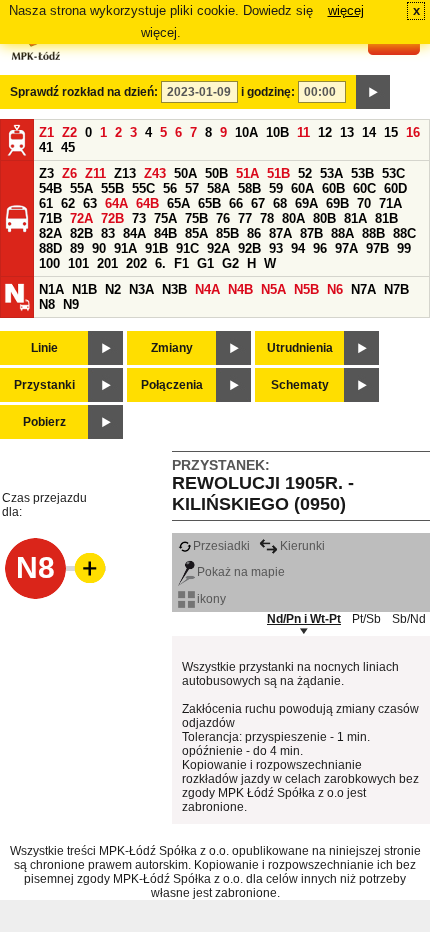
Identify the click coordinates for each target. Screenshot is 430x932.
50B (216, 173)
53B (362, 173)
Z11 (95, 173)
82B (81, 233)
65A (178, 203)
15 (391, 132)
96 (320, 248)
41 (46, 147)
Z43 (155, 173)
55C (143, 188)
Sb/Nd (409, 619)
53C (393, 173)
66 (236, 203)
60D (395, 188)
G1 (205, 263)
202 (136, 263)
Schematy (300, 385)
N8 (47, 304)
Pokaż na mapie (241, 572)
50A (185, 173)
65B (209, 203)
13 (347, 132)
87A (280, 233)
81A (355, 218)
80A (293, 218)
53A (331, 173)
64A (116, 203)
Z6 (69, 173)
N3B (174, 289)
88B (373, 233)
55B (112, 188)
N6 (335, 289)
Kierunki (302, 546)
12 (325, 132)
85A (196, 233)
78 (267, 218)
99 (404, 248)
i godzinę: (268, 92)
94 (298, 248)
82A (50, 233)
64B (147, 203)
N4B (240, 289)
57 (192, 188)
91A (125, 248)
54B (50, 188)
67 (258, 203)
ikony (211, 599)
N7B (396, 289)
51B (278, 173)
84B (165, 233)
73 (139, 218)
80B (324, 218)
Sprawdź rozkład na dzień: (84, 92)
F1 (181, 263)
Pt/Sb (366, 619)
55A (81, 188)
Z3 (46, 173)
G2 (230, 263)
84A (134, 233)
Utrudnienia (300, 348)
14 (369, 132)
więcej (346, 10)
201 (107, 263)
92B (249, 248)
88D (50, 248)
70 (364, 203)
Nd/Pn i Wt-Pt (304, 619)
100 (49, 263)
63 (90, 203)
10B (277, 132)
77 (245, 218)
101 (78, 263)
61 (46, 203)
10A (246, 132)
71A (390, 203)
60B (333, 188)
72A (81, 218)
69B (337, 203)
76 (223, 218)
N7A (363, 289)
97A (346, 248)
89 (77, 248)
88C (404, 233)
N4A (207, 289)
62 (68, 203)
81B (386, 218)
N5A (273, 289)
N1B (84, 289)
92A (218, 248)
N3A (141, 289)
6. (160, 263)
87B (311, 233)
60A (302, 188)
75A (165, 218)
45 (68, 147)
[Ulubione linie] (84, 568)
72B (112, 218)
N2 (113, 289)
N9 (71, 304)
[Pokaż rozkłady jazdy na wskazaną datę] (373, 92)
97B (377, 248)
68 (280, 203)
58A (218, 188)
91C (187, 248)
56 (170, 188)
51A (247, 173)
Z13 (125, 173)
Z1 (46, 132)
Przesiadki (221, 546)
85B (227, 233)
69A (306, 203)
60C (364, 188)
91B (156, 248)
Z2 (69, 132)
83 (108, 233)
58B (249, 188)
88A (342, 233)
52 (305, 173)
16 (413, 132)
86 (254, 233)
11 (303, 132)
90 (99, 248)
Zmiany (172, 348)
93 (276, 248)
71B (50, 218)
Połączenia (172, 385)
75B (196, 218)
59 (276, 188)
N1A (51, 289)
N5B (306, 289)
